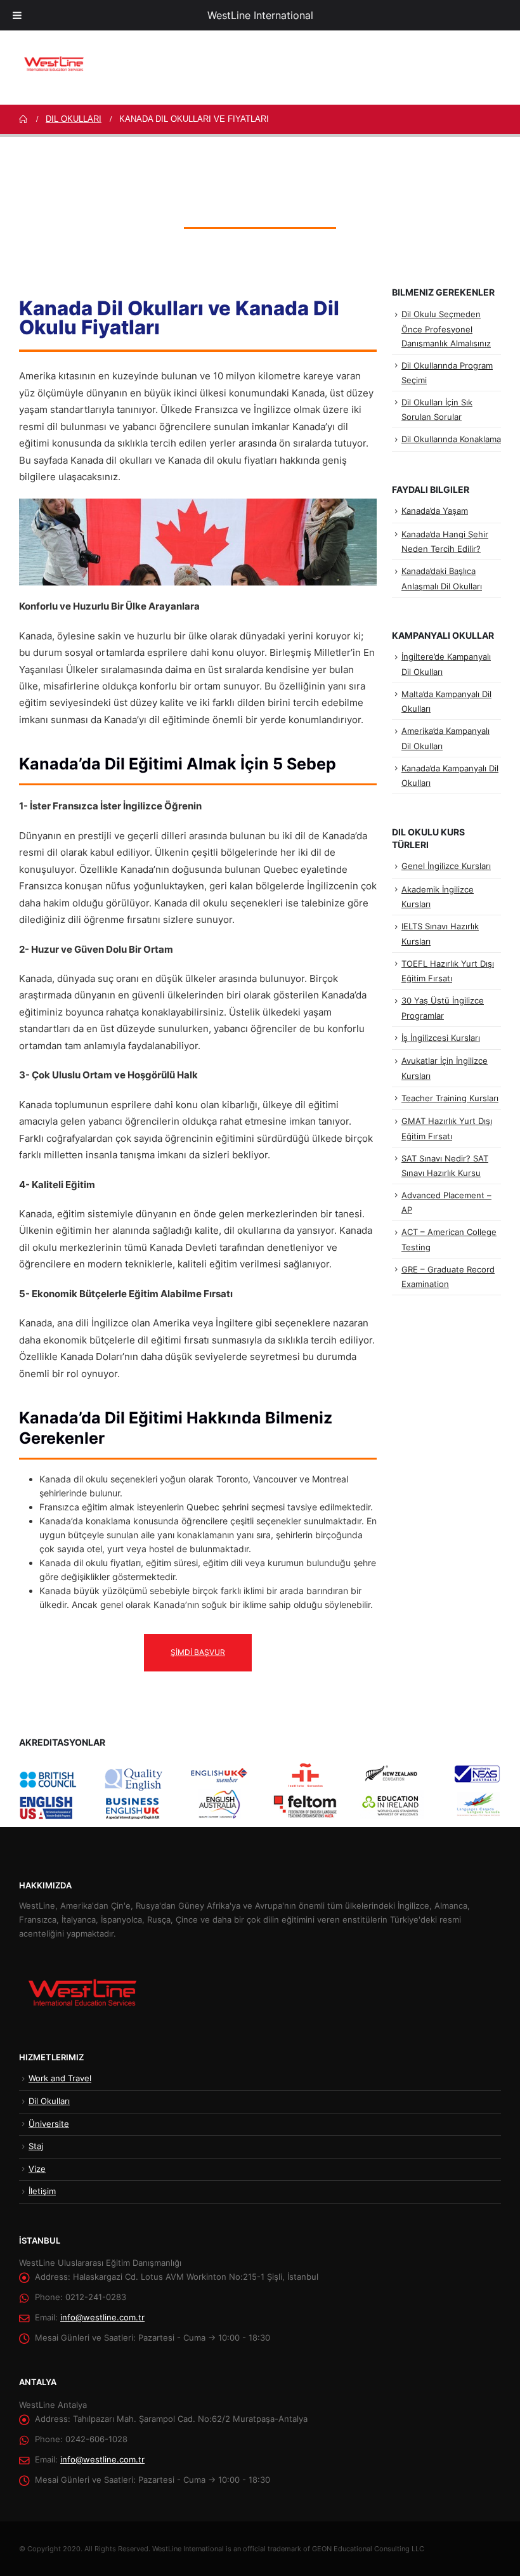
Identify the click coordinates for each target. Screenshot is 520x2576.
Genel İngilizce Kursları (446, 866)
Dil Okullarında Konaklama (451, 439)
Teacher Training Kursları (450, 1098)
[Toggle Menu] (17, 15)
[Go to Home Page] (23, 119)
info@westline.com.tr (102, 2318)
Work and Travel (60, 2078)
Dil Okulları (49, 2101)
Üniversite (49, 2124)
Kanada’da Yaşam (435, 511)
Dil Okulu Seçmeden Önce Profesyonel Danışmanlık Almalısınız (446, 328)
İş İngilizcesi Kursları (441, 1038)
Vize (37, 2169)
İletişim (42, 2191)
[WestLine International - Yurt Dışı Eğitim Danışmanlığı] (54, 64)
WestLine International (260, 15)
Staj (36, 2146)
